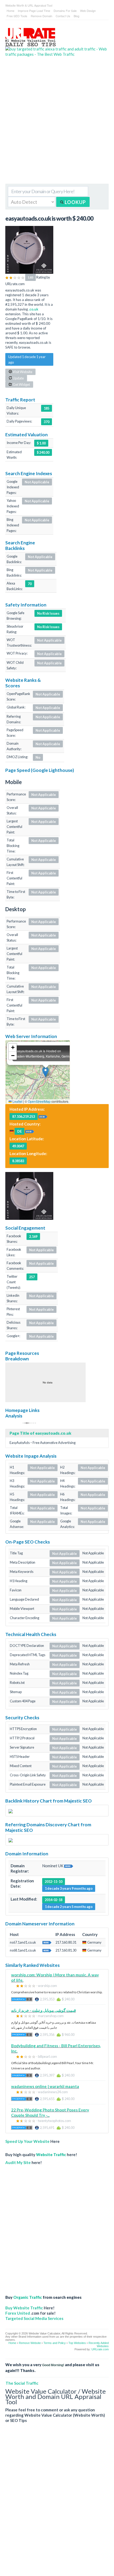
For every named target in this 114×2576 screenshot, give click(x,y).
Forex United (18, 2313)
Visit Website (22, 372)
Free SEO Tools (17, 16)
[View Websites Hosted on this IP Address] (43, 1116)
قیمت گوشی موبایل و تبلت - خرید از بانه (43, 2010)
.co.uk (33, 309)
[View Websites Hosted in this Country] (30, 1131)
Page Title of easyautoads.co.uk (40, 1433)
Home (10, 11)
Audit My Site (18, 2162)
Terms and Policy (55, 2343)
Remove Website (30, 2343)
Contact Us (63, 16)
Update (18, 378)
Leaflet (17, 1101)
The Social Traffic (22, 2383)
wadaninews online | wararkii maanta (45, 2086)
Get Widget (21, 384)
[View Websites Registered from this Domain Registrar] (69, 1866)
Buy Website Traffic (24, 2308)
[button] (45, 1072)
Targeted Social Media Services (34, 2318)
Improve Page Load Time (34, 11)
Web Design (88, 11)
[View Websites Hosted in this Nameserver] (47, 1942)
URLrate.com (100, 2349)
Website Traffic (51, 2155)
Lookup (75, 202)
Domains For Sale (65, 11)
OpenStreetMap (39, 1101)
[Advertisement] (57, 124)
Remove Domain (41, 16)
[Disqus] (57, 2504)
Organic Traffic (28, 2297)
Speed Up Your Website (27, 2141)
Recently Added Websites (99, 2345)
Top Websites (77, 2343)
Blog (76, 16)
